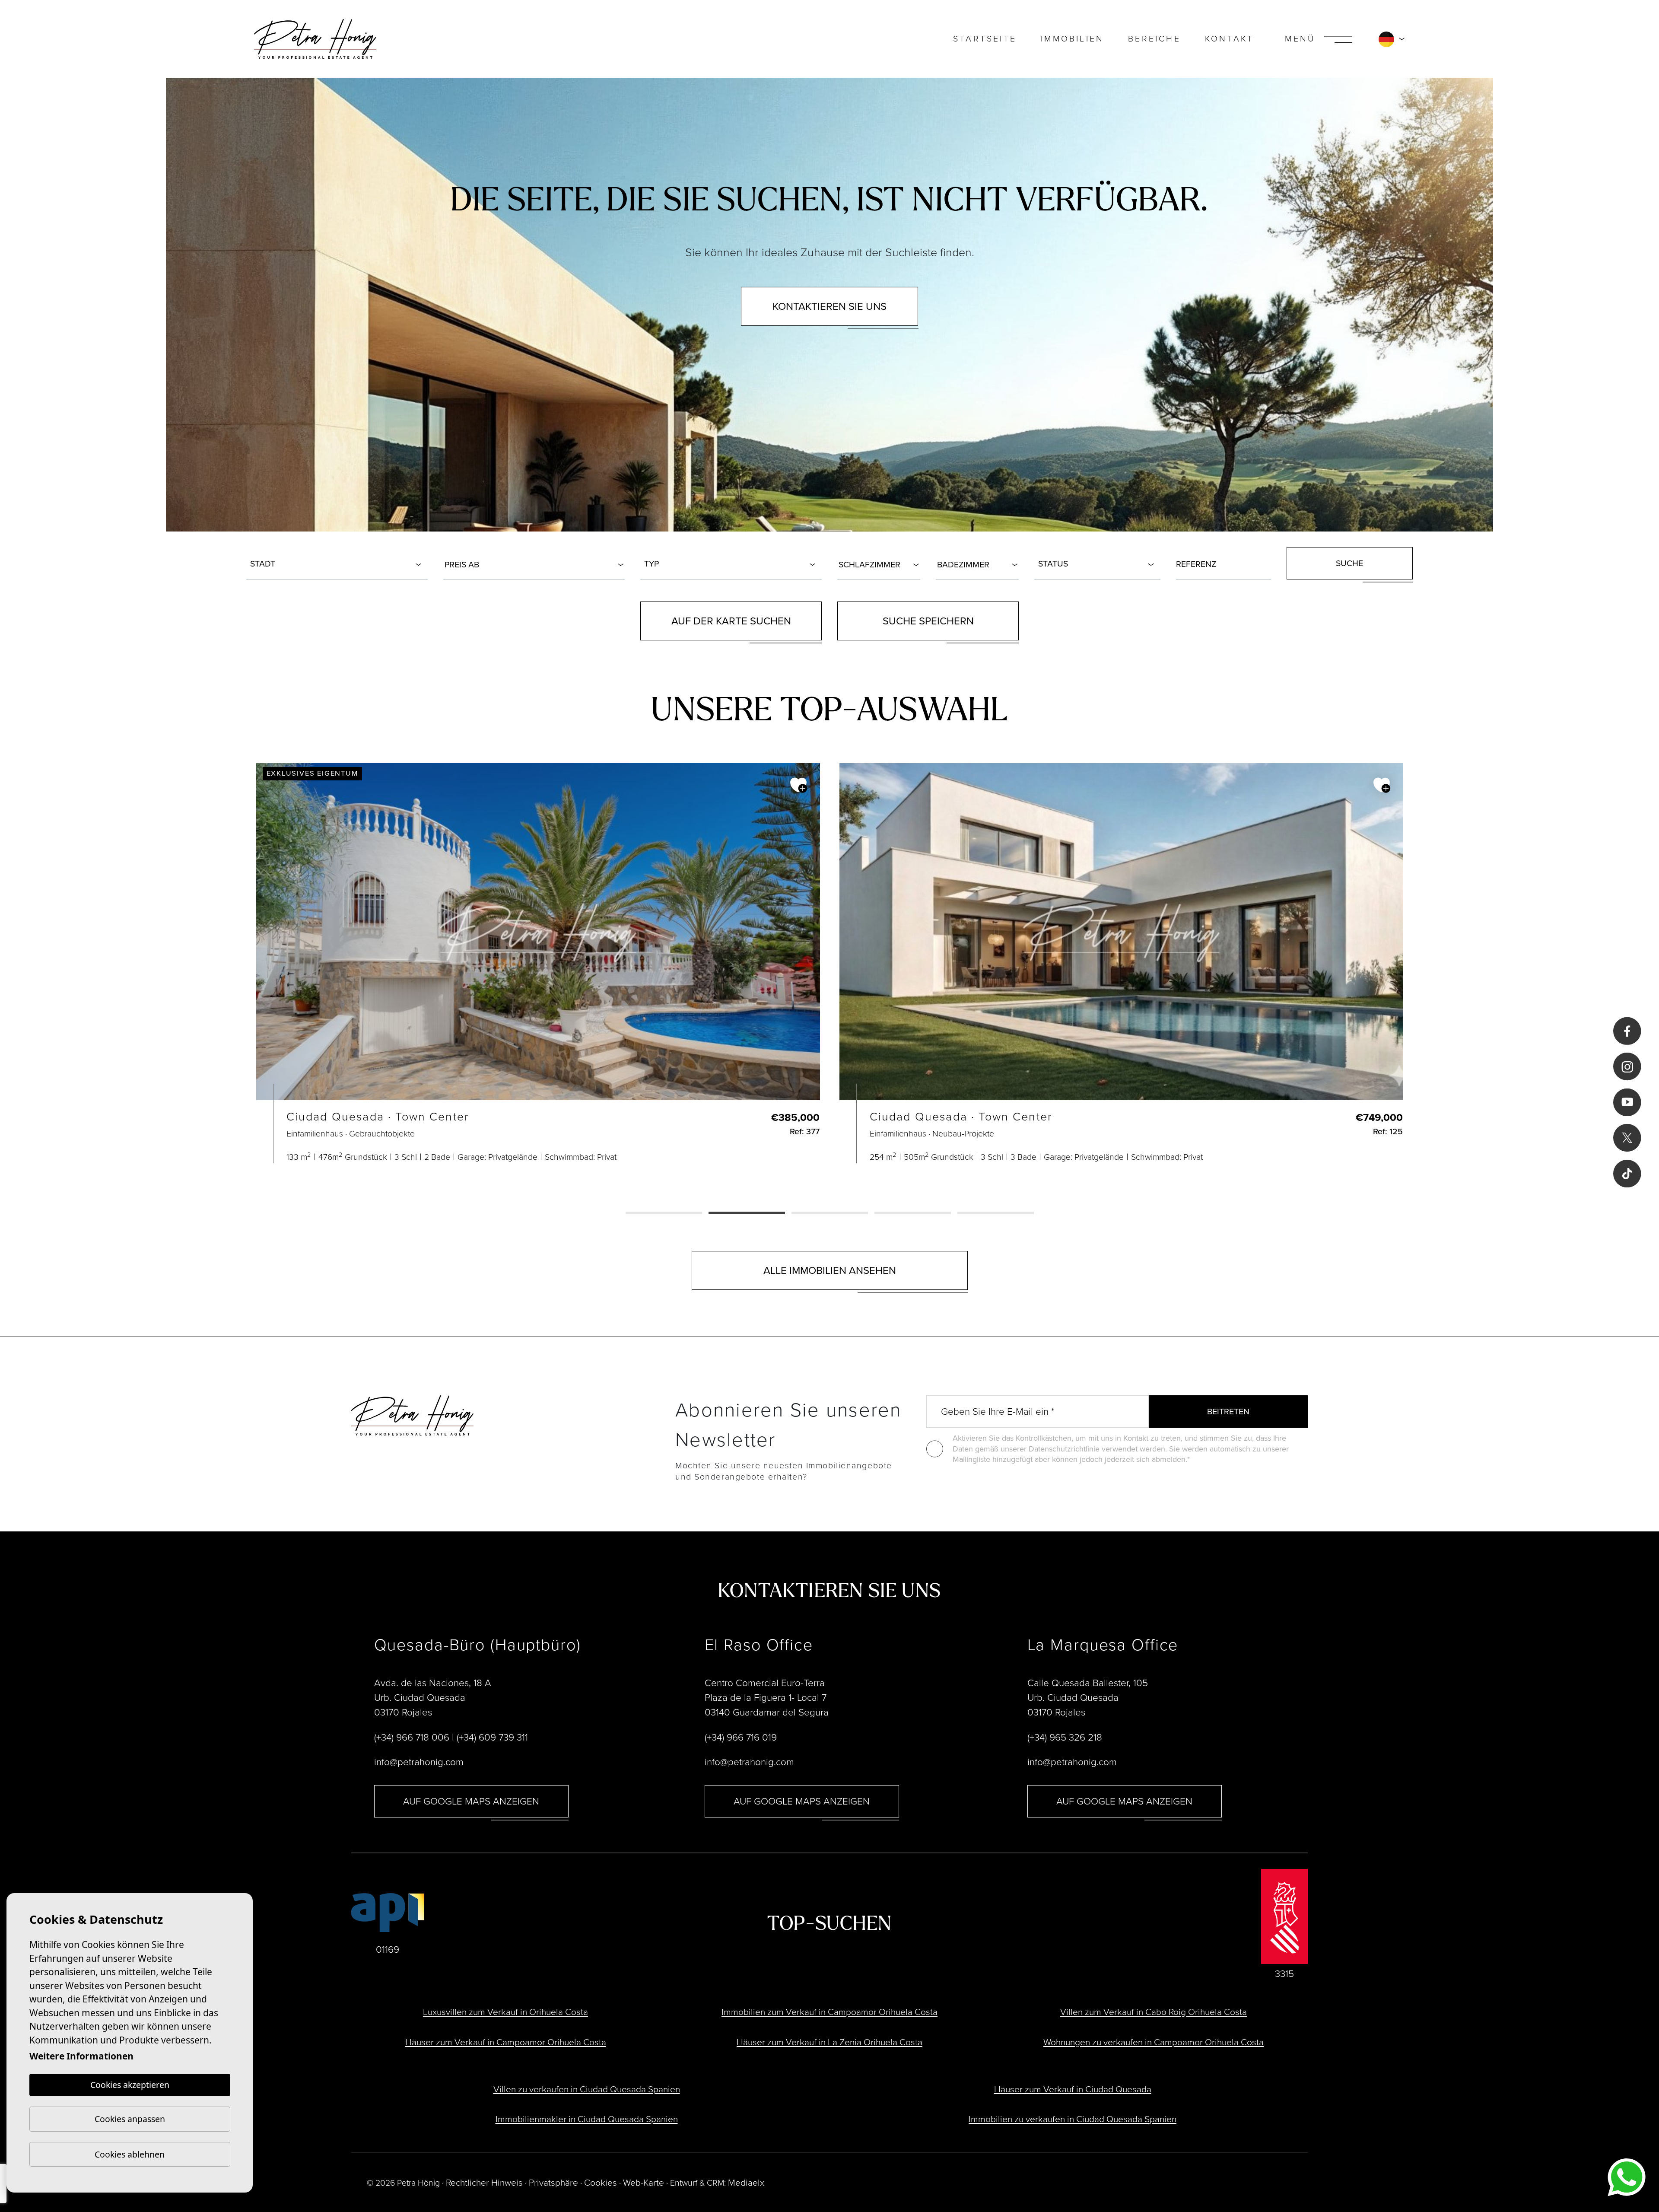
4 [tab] (913, 1214)
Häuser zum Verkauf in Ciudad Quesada (1073, 2089)
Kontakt (1229, 39)
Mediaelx (746, 2182)
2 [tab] (747, 1214)
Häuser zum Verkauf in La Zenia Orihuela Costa (829, 2042)
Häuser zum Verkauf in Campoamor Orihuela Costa (506, 2042)
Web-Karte (644, 2182)
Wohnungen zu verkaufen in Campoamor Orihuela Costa (1154, 2042)
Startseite (985, 39)
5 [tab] (996, 1214)
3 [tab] (830, 1214)
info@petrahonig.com (419, 1762)
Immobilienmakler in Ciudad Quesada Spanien (587, 2119)
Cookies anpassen (130, 2119)
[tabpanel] (538, 963)
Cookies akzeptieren (130, 2085)
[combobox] (337, 563)
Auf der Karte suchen (731, 621)
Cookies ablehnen (130, 2154)
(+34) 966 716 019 (741, 1737)
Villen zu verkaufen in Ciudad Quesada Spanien (587, 2089)
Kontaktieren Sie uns (829, 306)
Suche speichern (928, 621)
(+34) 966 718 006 (412, 1737)
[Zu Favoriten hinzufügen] (799, 785)
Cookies (601, 2182)
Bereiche (1154, 39)
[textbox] (339, 564)
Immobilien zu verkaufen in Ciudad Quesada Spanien (1073, 2119)
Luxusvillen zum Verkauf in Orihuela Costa (505, 2012)
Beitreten (1228, 1412)
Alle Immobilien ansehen (830, 1270)
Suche (1349, 563)
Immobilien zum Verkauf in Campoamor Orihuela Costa (829, 2012)
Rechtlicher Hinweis (484, 2182)
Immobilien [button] (1072, 39)
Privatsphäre (553, 2182)
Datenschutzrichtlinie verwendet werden (1097, 1449)
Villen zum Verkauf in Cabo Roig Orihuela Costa (1154, 2012)
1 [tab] (664, 1214)
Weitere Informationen (81, 2056)
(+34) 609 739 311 (492, 1737)
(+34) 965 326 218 (1065, 1737)
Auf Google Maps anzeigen (471, 1801)
